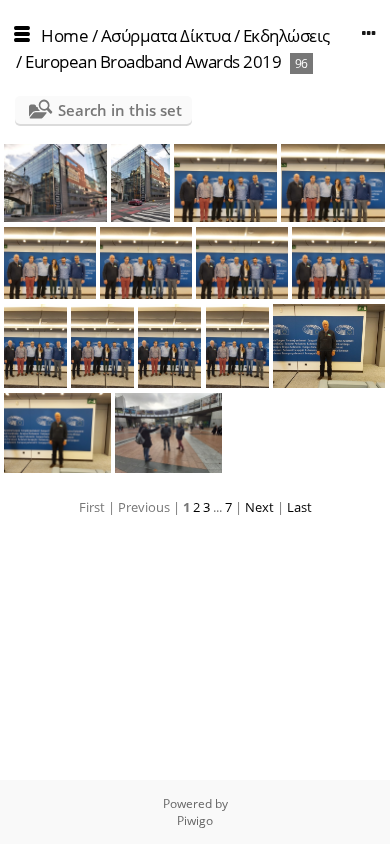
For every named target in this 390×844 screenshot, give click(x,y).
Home (64, 35)
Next (259, 507)
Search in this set (120, 110)
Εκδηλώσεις (286, 35)
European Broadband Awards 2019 (153, 61)
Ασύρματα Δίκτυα (166, 35)
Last (299, 507)
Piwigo (195, 820)
